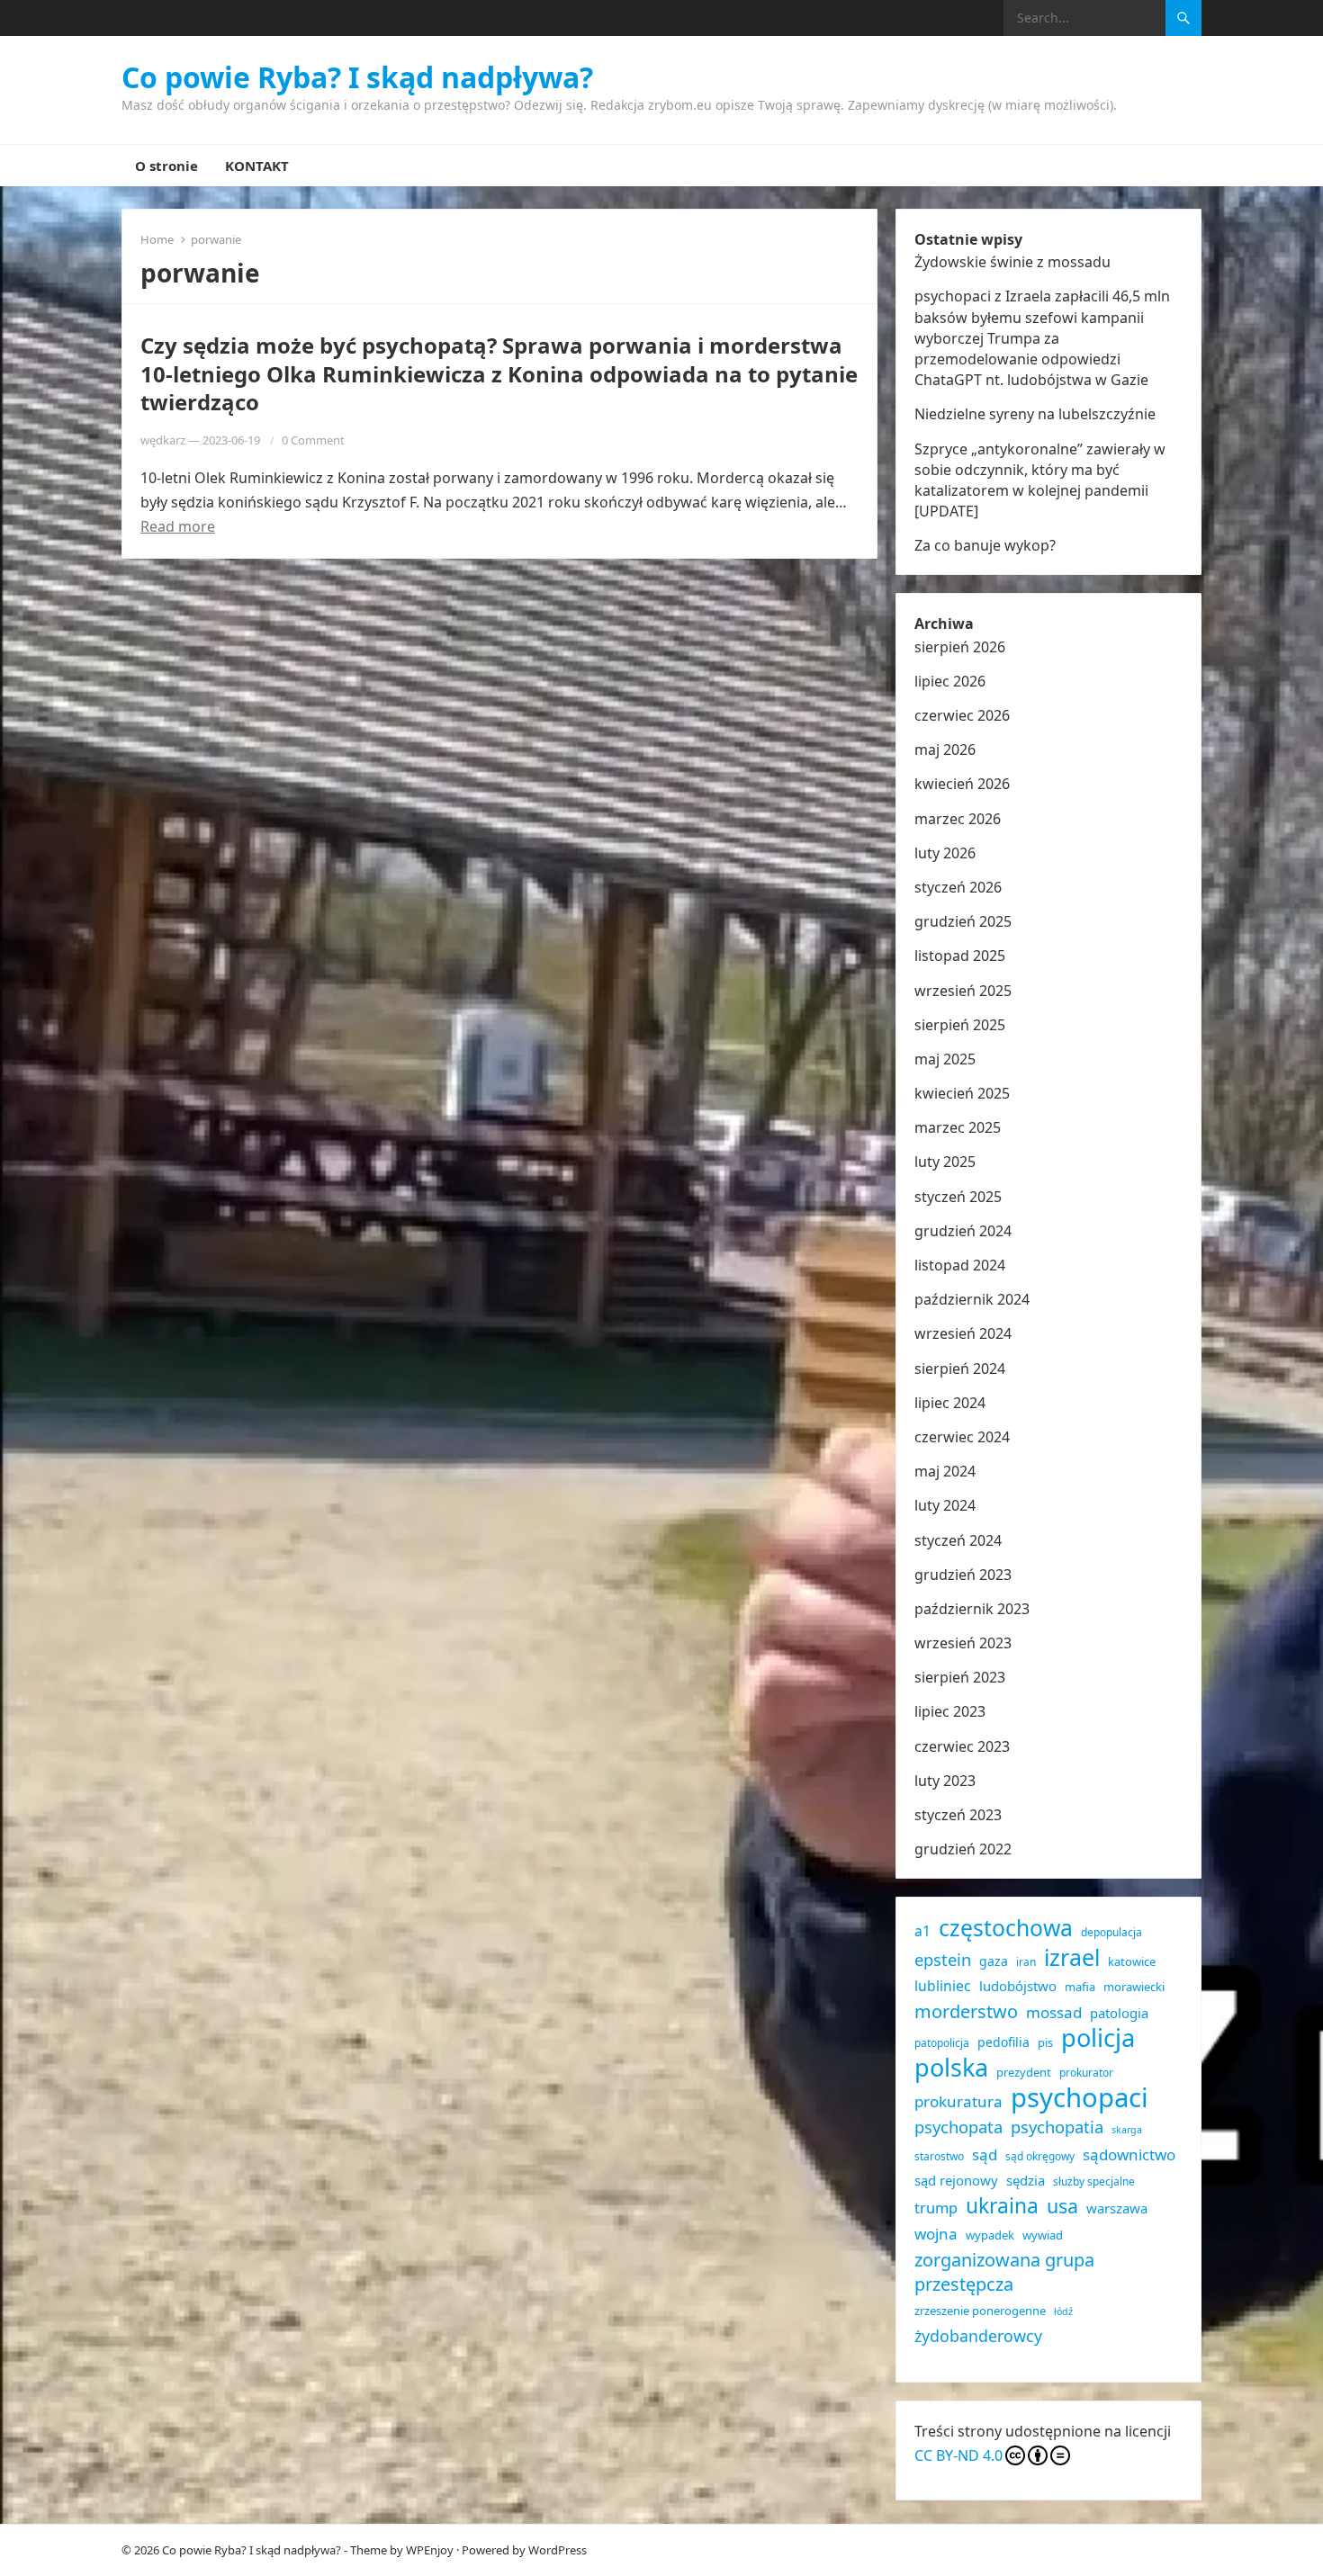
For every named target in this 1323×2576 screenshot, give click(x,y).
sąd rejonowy (956, 2180)
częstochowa (1006, 1928)
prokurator (1086, 2073)
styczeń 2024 (958, 1540)
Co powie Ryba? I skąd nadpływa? (357, 77)
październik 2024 (972, 1299)
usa (1062, 2206)
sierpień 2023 (960, 1677)
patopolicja (942, 2043)
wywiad (1043, 2235)
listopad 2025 (960, 956)
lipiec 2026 (950, 681)
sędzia (1026, 2180)
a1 (922, 1931)
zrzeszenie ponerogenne (980, 2311)
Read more (178, 526)
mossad (1054, 2012)
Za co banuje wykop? (985, 545)
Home (157, 239)
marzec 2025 (958, 1127)
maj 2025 (945, 1059)
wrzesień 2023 (963, 1643)
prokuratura (958, 2101)
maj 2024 (945, 1471)
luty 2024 (945, 1505)
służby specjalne (1094, 2181)
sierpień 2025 (960, 1025)
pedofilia (1003, 2042)
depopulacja (1111, 1932)
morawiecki (1134, 1987)
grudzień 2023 (963, 1575)
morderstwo (966, 2011)
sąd (985, 2154)
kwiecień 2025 (962, 1093)
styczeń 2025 (958, 1197)
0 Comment (313, 440)
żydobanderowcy (978, 2336)
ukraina (1002, 2206)
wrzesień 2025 (963, 991)
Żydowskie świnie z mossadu (1012, 262)
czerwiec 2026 (962, 715)
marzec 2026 (958, 819)
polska (951, 2067)
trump (936, 2208)
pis (1045, 2042)
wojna (936, 2234)
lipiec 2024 (950, 1403)
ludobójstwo (1018, 1986)
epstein (943, 1959)
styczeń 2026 (958, 887)
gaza (994, 1961)
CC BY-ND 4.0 (958, 2455)
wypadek (990, 2235)
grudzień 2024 (963, 1231)
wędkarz (163, 440)
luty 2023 (945, 1781)
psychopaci (1080, 2098)
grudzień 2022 (963, 1849)
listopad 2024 (960, 1265)
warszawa (1117, 2208)
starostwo (939, 2156)
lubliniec (943, 1986)
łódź (1063, 2311)
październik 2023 (972, 1609)
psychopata (958, 2127)
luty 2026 (945, 853)
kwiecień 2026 (962, 784)
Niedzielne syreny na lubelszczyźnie (1035, 414)
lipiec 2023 (950, 1711)
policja (1098, 2037)
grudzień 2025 (963, 921)
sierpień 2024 (960, 1369)
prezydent (1024, 2072)
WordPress (558, 2550)
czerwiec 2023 (962, 1746)
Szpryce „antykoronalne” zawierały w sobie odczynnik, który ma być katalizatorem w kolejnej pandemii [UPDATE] (1040, 480)
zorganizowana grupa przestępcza (1004, 2272)
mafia (1080, 1987)
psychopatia (1057, 2127)
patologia (1119, 2013)
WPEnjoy (430, 2550)
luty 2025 (945, 1162)
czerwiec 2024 (962, 1437)
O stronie (166, 166)
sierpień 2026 (960, 647)
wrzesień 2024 (963, 1333)
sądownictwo (1129, 2154)
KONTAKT (257, 166)
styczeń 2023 (958, 1815)
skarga (1127, 2130)
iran (1026, 1962)
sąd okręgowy (1040, 2156)
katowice (1132, 1961)
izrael (1072, 1957)
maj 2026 (945, 749)
